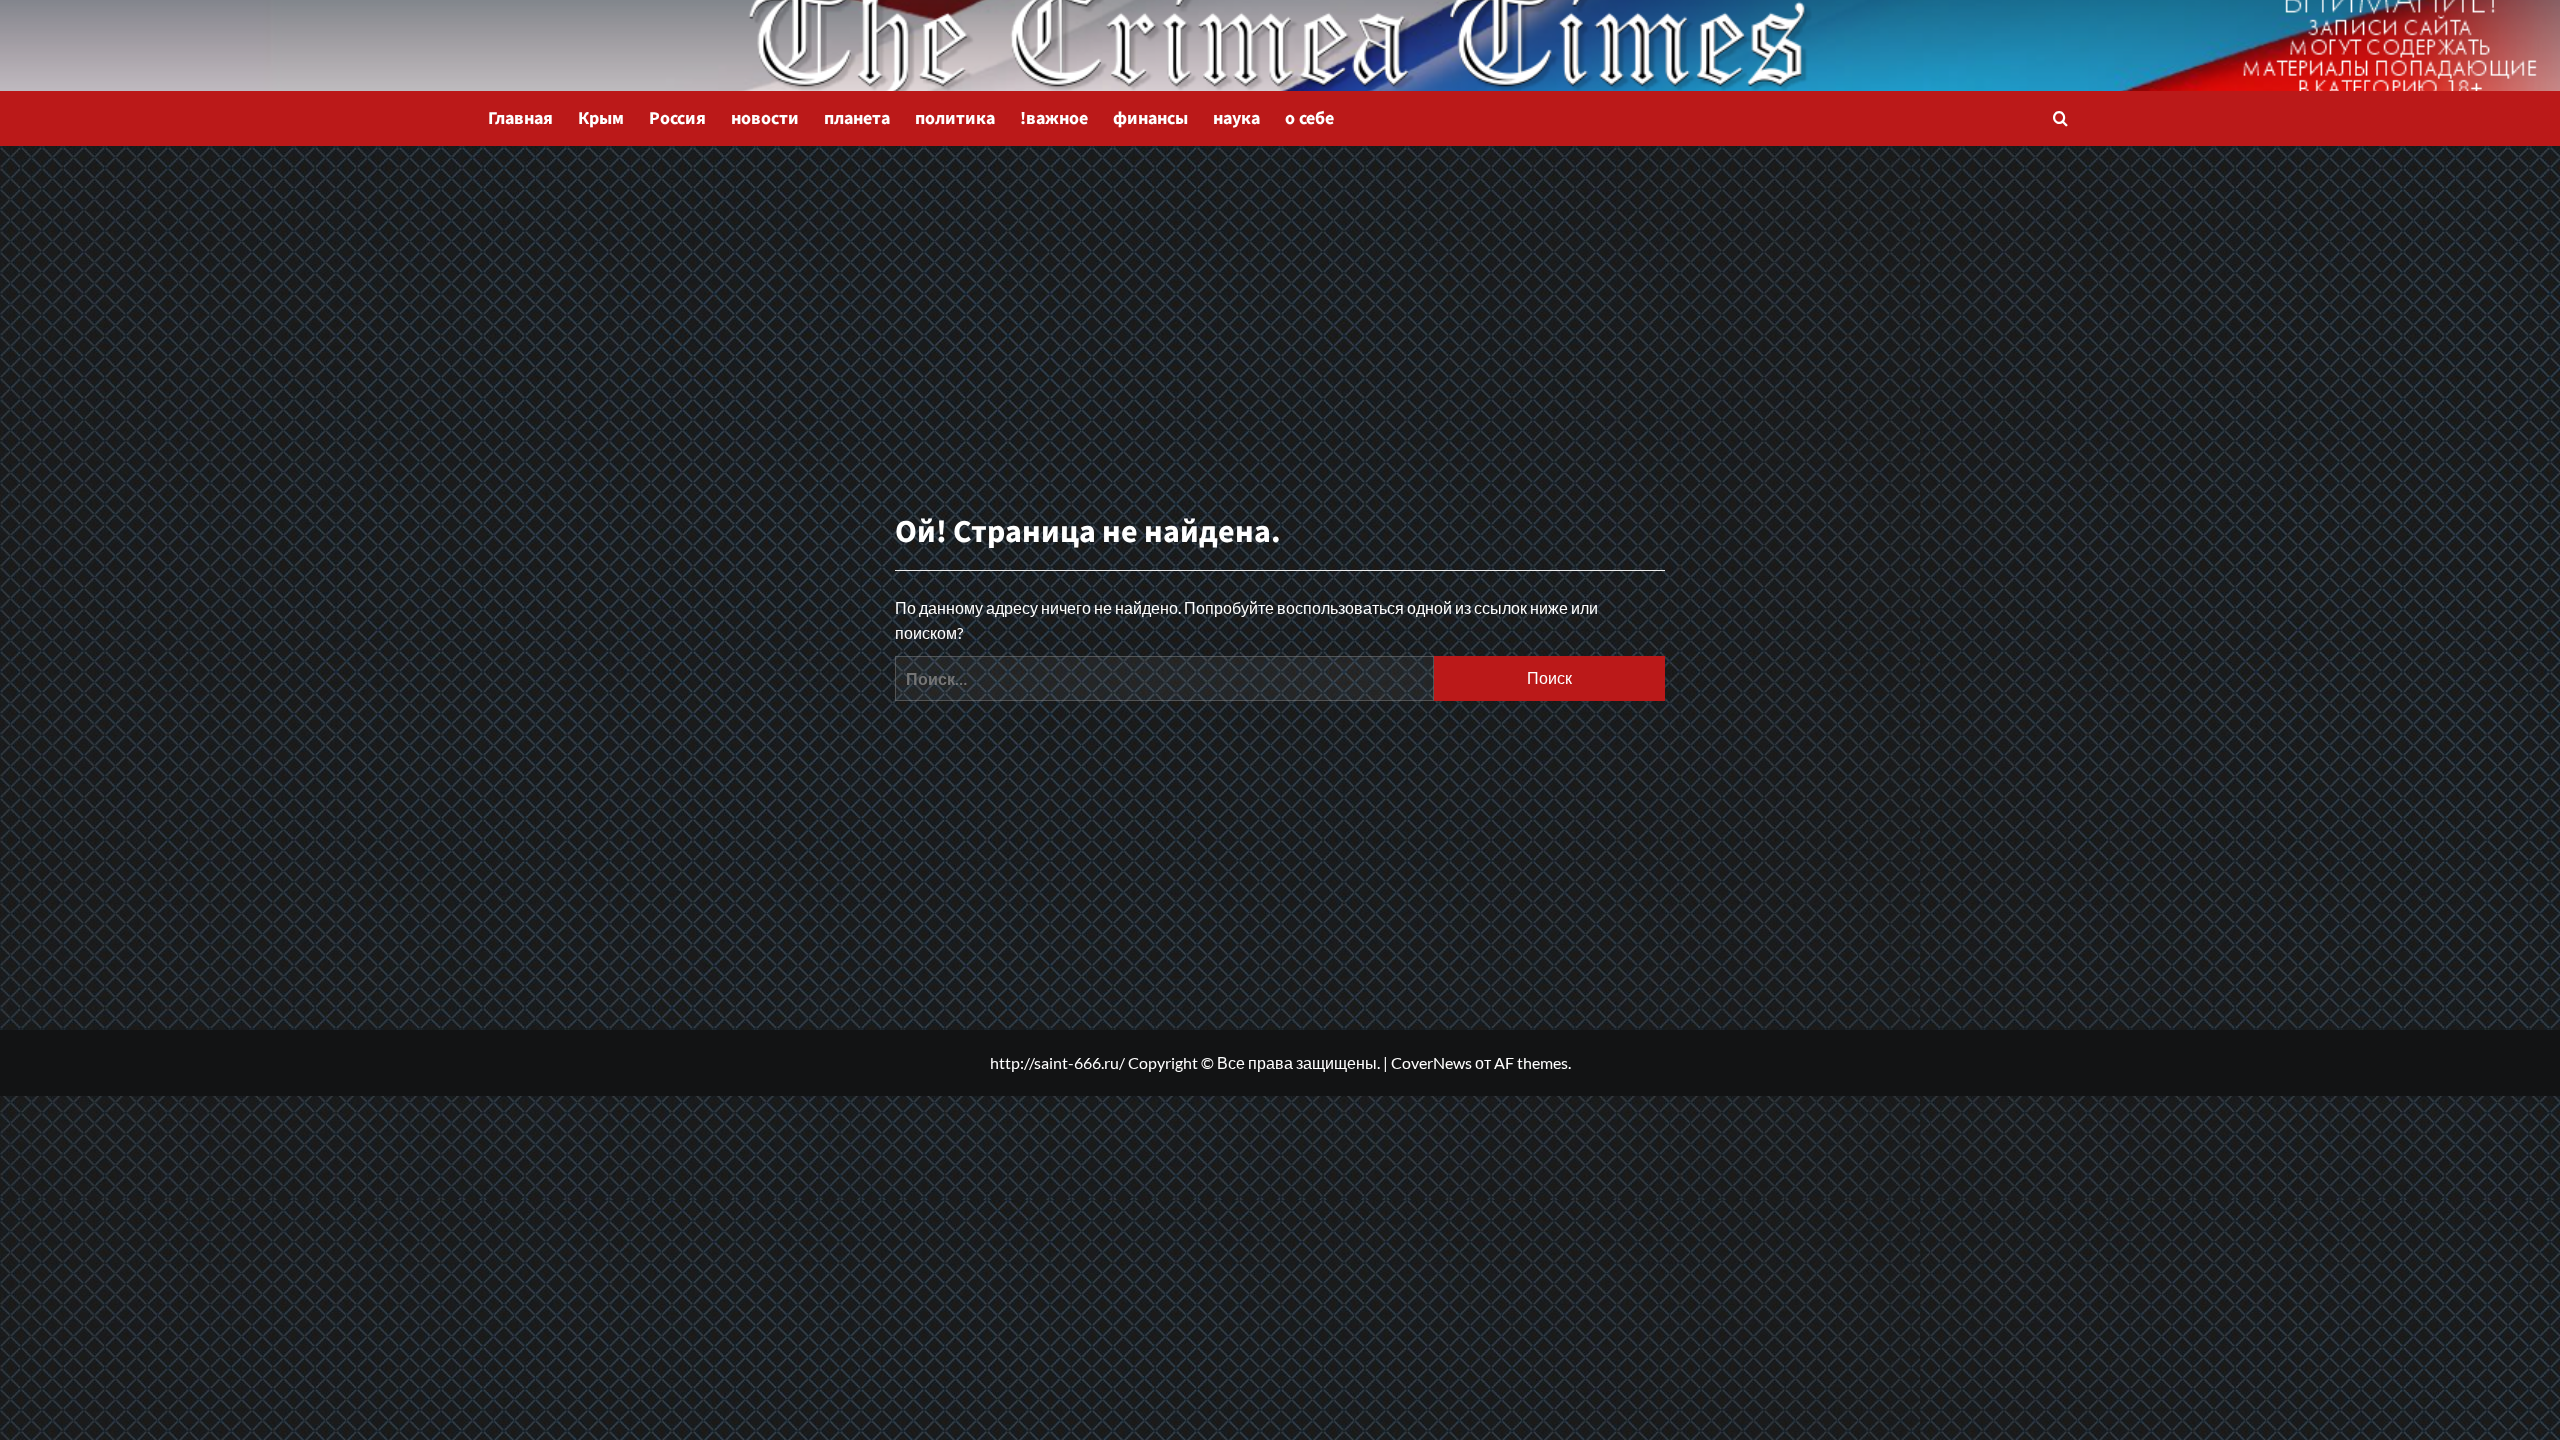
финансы (1150, 118)
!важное (1054, 118)
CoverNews (1431, 1062)
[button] (2060, 118)
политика (955, 118)
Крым (601, 118)
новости (765, 118)
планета (857, 118)
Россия (677, 118)
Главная (520, 118)
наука (1236, 118)
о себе (1309, 118)
